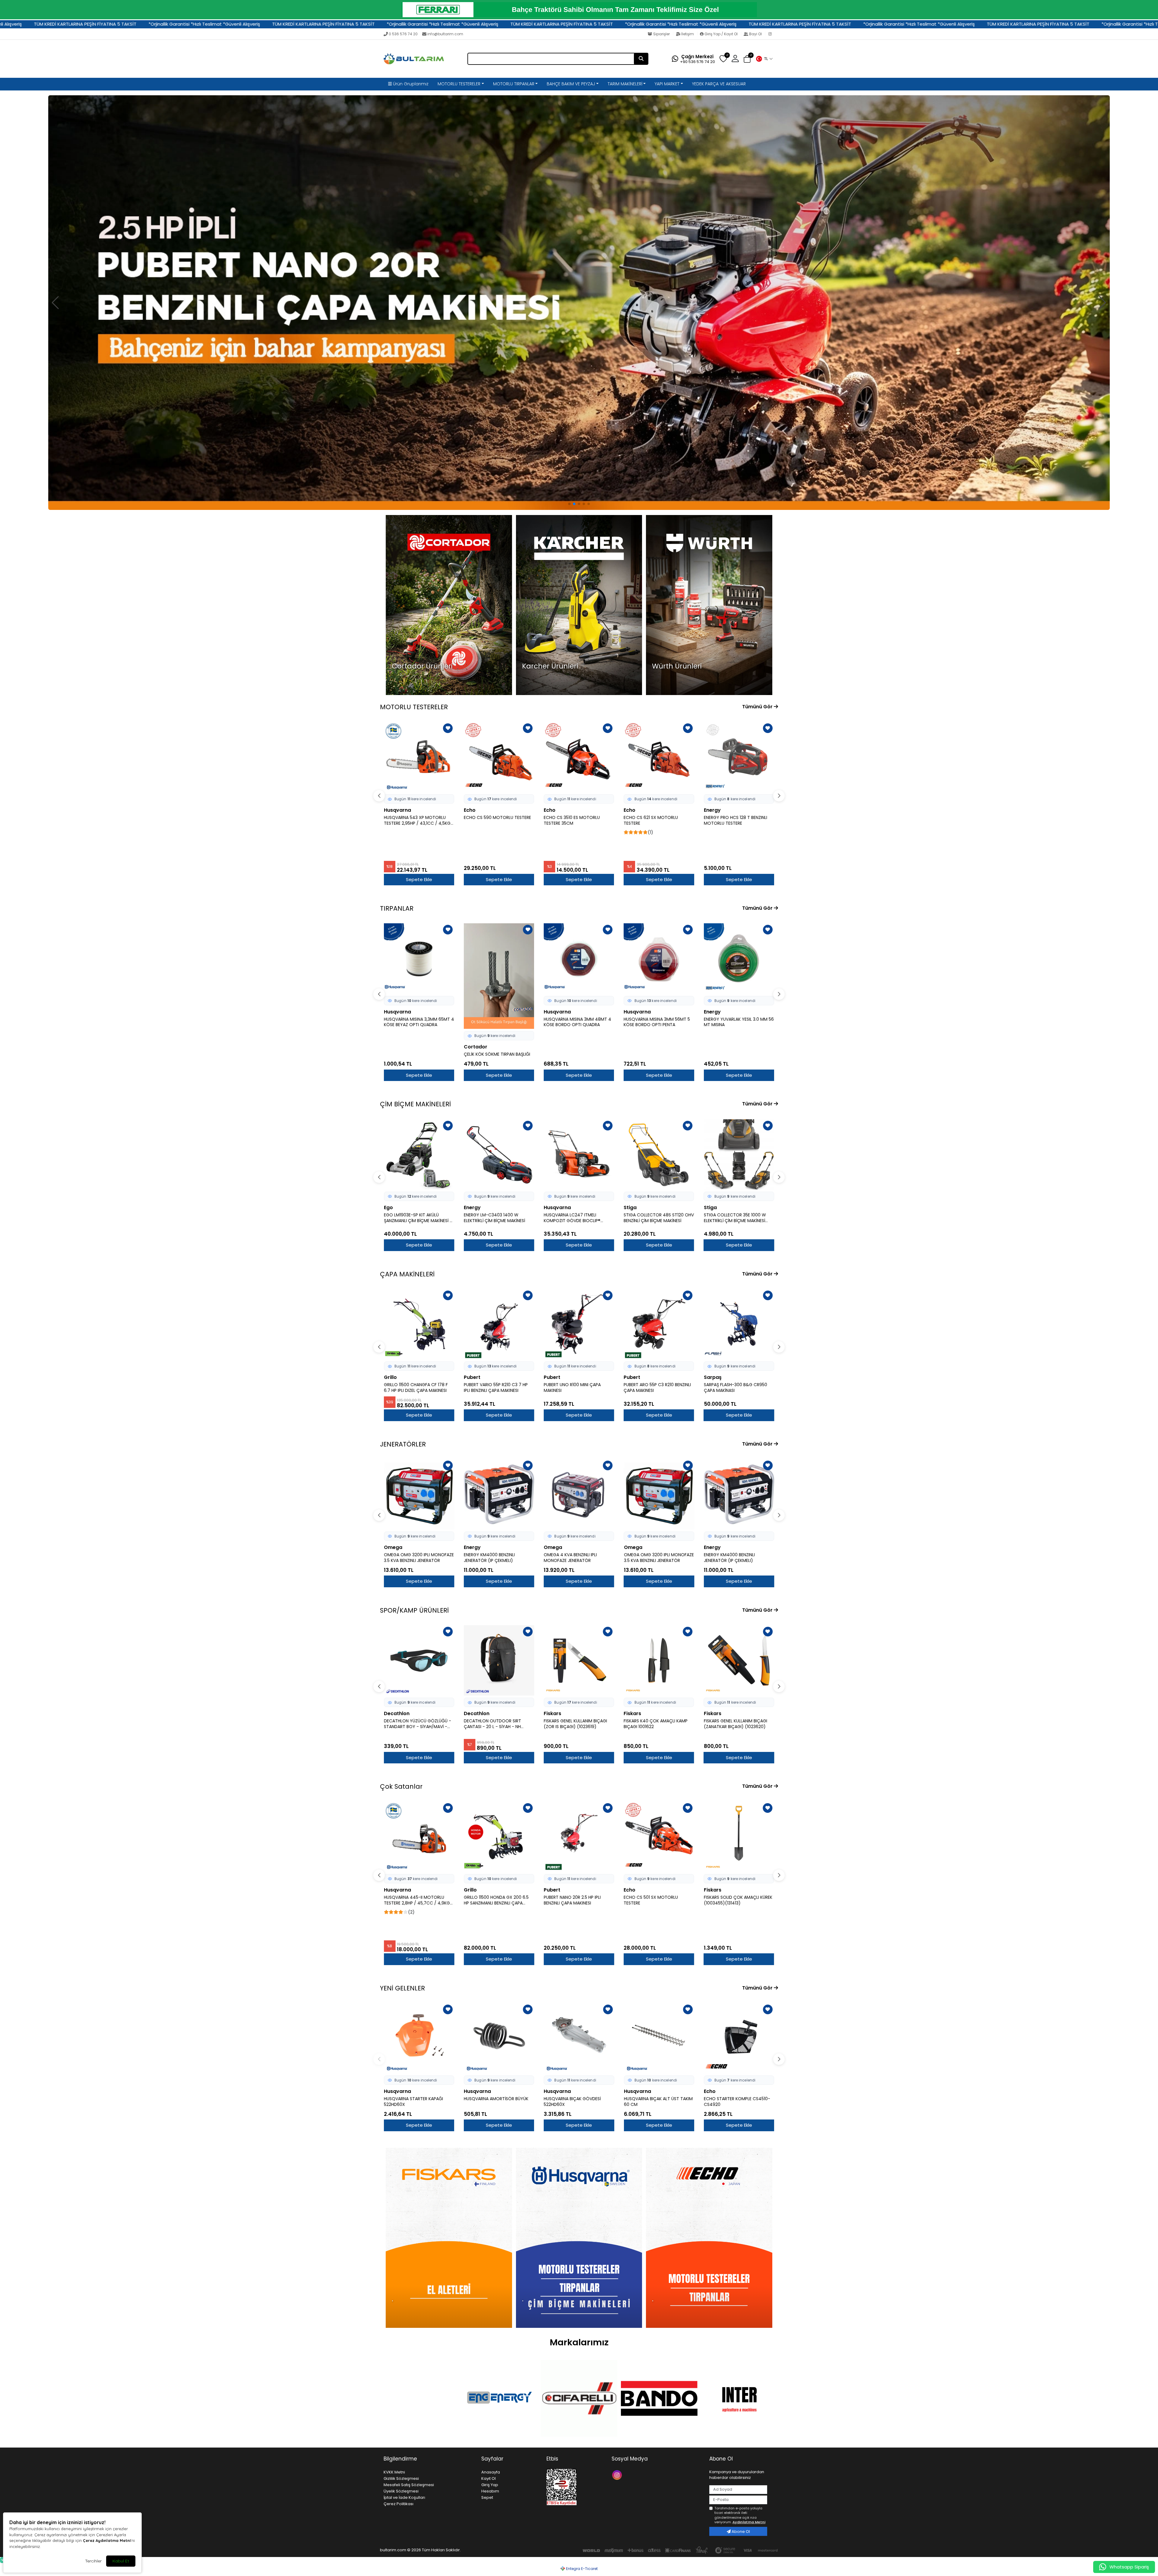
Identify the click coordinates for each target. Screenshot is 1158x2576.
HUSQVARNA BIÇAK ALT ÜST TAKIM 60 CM (658, 2102)
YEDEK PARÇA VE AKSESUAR (719, 84)
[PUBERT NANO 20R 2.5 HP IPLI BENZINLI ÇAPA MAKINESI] (499, 1837)
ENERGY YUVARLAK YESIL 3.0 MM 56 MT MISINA (659, 1022)
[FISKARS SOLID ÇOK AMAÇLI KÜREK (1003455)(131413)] (659, 1837)
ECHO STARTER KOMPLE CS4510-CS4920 (737, 2102)
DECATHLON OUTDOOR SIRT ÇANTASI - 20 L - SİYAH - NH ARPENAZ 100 (413, 1724)
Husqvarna (717, 810)
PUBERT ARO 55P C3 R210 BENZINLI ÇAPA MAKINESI (577, 1388)
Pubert (392, 1377)
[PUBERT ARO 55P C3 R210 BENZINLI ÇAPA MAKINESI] (579, 1324)
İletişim (688, 34)
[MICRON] (659, 2398)
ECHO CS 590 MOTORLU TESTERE (418, 818)
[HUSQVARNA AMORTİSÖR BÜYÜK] (499, 2038)
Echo (390, 810)
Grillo (390, 1890)
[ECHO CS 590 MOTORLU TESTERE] (419, 757)
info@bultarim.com (445, 34)
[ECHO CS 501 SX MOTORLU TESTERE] (579, 1837)
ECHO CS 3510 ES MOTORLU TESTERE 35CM (492, 820)
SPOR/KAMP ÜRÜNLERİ (414, 1610)
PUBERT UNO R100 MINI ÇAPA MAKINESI (492, 1388)
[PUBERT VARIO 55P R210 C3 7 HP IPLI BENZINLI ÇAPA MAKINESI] (419, 1324)
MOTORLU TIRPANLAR (514, 84)
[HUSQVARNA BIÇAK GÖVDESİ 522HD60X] (579, 2038)
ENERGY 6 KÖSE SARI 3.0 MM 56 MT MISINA (739, 1022)
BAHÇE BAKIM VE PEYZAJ (571, 84)
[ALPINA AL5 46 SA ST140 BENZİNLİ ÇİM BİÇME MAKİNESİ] (739, 1154)
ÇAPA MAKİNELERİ (407, 1274)
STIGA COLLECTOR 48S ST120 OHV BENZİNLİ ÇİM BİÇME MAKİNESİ (579, 1218)
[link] (579, 10)
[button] (764, 59)
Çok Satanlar (401, 1786)
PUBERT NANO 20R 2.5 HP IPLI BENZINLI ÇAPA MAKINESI (492, 1900)
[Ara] (641, 59)
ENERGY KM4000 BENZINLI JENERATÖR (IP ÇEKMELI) (489, 1558)
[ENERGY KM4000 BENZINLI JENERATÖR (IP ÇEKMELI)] (499, 1494)
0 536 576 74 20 (403, 34)
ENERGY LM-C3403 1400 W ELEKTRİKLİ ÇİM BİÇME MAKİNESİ (414, 1218)
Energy (632, 810)
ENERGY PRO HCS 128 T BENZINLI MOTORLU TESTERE (655, 820)
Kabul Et (121, 2561)
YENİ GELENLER (402, 1988)
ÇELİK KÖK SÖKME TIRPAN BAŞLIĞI (417, 1054)
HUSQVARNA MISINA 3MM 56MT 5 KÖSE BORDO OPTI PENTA (577, 1022)
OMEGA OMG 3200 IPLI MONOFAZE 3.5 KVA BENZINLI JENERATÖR (419, 1558)
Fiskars (473, 1713)
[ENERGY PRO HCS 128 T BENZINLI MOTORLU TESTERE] (659, 757)
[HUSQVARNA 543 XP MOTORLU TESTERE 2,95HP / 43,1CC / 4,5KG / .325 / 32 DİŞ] (739, 1837)
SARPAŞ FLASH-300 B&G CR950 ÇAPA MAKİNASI (655, 1388)
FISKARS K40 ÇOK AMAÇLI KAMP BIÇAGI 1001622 (576, 1724)
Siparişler (661, 34)
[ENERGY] (419, 2399)
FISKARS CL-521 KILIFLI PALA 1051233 (738, 1721)
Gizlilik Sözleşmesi (401, 2478)
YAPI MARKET (667, 84)
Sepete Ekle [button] (419, 879)
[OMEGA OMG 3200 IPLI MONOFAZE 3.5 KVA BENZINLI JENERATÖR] (419, 1494)
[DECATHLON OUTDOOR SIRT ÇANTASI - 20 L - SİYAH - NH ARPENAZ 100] (419, 1660)
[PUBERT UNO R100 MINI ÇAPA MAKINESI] (499, 1324)
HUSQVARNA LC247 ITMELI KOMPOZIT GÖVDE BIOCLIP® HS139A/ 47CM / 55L (492, 1218)
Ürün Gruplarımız (410, 84)
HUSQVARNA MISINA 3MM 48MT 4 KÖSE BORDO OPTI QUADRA (498, 1022)
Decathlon (397, 1713)
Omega (393, 1547)
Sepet (487, 2497)
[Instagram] (771, 34)
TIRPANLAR (397, 908)
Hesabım (490, 2491)
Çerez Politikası (399, 2504)
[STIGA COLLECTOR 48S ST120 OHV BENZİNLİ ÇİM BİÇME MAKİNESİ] (579, 1154)
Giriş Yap (490, 2485)
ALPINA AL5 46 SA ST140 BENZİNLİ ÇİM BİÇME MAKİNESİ (736, 1218)
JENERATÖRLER (403, 1444)
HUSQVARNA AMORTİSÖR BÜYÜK (496, 2099)
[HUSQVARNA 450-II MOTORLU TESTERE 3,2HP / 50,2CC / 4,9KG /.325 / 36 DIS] (739, 757)
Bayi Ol (755, 34)
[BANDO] (579, 2398)
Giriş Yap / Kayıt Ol (721, 34)
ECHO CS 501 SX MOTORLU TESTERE (571, 1900)
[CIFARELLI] (499, 2398)
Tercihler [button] (93, 2561)
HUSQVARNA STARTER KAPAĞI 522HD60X (413, 2102)
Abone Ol (740, 2532)
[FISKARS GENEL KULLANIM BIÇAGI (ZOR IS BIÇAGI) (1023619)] (499, 1660)
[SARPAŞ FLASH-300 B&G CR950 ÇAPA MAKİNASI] (659, 1324)
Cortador (396, 1047)
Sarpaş (633, 1377)
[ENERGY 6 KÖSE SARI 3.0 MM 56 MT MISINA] (739, 958)
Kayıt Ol (489, 2478)
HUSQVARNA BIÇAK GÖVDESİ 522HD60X (572, 2102)
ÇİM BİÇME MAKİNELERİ (415, 1104)
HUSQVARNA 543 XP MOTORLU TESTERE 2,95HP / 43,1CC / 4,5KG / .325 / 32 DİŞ (739, 1900)
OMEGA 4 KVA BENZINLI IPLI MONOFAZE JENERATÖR (570, 1558)
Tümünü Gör (758, 707)
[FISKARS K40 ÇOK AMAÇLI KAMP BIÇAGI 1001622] (579, 1660)
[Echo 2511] (579, 302)
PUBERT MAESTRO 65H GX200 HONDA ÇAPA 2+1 (734, 1388)
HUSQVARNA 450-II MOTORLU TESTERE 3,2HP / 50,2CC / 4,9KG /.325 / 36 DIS (736, 820)
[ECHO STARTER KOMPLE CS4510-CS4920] (739, 2038)
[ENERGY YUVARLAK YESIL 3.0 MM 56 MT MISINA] (659, 958)
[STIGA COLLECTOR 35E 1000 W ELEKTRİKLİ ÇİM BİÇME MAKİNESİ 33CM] (659, 1154)
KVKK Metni (394, 2472)
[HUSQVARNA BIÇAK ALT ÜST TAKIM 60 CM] (659, 2038)
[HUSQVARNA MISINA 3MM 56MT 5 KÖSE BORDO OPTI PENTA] (579, 958)
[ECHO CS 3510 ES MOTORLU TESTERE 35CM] (499, 757)
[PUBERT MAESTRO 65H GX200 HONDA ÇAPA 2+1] (739, 1324)
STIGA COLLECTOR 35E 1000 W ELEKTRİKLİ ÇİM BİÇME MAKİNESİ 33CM (655, 1218)
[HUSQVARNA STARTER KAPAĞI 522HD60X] (419, 2038)
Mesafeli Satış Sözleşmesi (409, 2485)
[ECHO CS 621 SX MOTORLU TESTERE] (579, 757)
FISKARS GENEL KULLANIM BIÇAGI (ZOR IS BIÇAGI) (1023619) (495, 1724)
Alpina (712, 1207)
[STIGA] (739, 2398)
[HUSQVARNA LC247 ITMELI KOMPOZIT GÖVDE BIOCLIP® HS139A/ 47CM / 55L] (499, 1154)
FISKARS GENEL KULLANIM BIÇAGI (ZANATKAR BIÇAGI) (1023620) (655, 1724)
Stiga (550, 1207)
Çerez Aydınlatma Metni (107, 2540)
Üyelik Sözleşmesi (401, 2491)
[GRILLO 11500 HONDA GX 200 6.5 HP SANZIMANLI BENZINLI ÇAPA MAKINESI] (419, 1837)
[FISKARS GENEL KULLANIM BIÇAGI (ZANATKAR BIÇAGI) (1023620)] (659, 1660)
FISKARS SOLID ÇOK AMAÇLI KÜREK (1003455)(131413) (658, 1900)
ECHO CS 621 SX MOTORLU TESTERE (571, 820)
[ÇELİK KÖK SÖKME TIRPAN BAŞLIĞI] (419, 976)
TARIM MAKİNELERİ (625, 84)
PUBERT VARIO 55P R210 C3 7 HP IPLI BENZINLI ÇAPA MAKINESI (416, 1388)
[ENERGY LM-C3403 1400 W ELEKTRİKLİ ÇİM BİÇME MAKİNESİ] (419, 1154)
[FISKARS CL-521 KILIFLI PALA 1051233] (739, 1660)
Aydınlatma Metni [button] (749, 2522)
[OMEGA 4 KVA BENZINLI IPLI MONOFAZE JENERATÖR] (579, 1494)
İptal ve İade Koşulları (404, 2497)
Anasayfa (491, 2472)
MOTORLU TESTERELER (459, 84)
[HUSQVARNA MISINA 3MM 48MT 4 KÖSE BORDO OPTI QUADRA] (499, 958)
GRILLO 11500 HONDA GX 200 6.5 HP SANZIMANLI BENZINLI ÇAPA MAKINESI (416, 1900)
